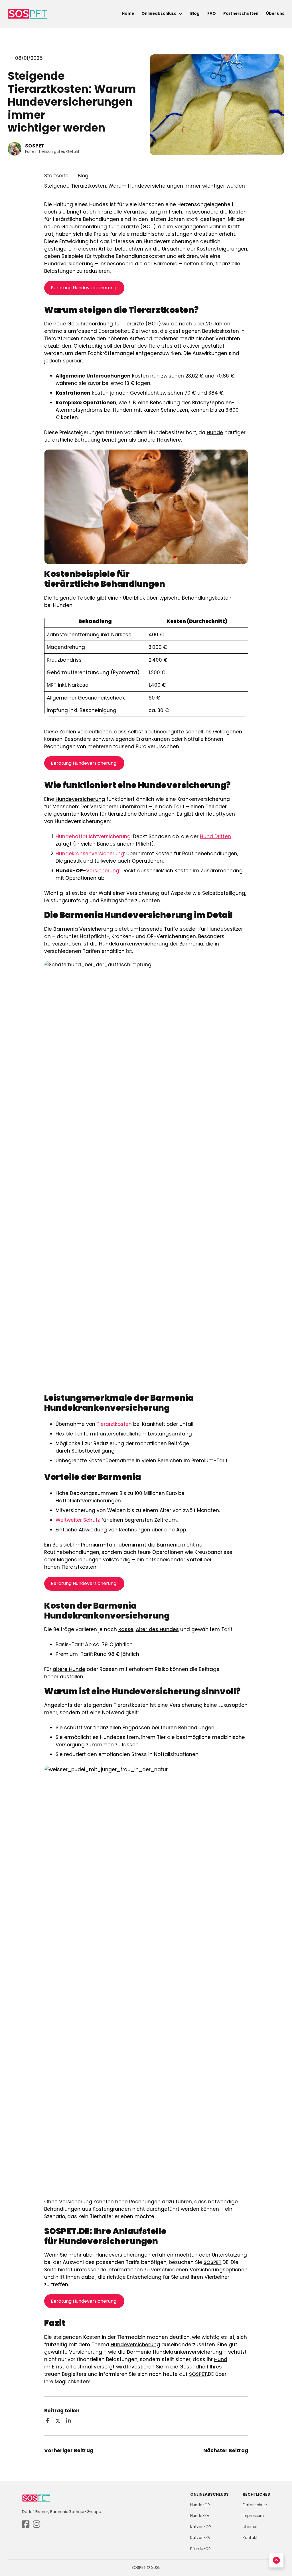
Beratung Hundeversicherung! (84, 288)
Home (128, 14)
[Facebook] (48, 2421)
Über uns (275, 14)
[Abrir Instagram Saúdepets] (36, 2525)
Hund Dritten (215, 836)
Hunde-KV (200, 2516)
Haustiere (169, 440)
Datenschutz (255, 2505)
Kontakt (250, 2538)
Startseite (56, 176)
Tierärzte (128, 227)
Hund (221, 2359)
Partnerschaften (241, 14)
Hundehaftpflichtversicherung (93, 836)
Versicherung (103, 871)
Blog (195, 14)
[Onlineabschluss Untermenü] (180, 14)
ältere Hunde (69, 1669)
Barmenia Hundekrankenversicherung (175, 2352)
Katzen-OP (201, 2527)
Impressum (253, 2516)
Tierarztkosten (114, 1424)
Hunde (215, 432)
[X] (58, 2421)
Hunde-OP (200, 2505)
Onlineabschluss (159, 14)
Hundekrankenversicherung (90, 854)
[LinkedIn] (68, 2421)
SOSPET (213, 2262)
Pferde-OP (200, 2549)
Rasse (126, 1629)
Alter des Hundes (157, 1629)
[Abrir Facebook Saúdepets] (26, 2525)
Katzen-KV (200, 2538)
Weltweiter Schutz (78, 1520)
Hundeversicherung (69, 264)
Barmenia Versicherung (83, 929)
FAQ (212, 14)
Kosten (238, 212)
